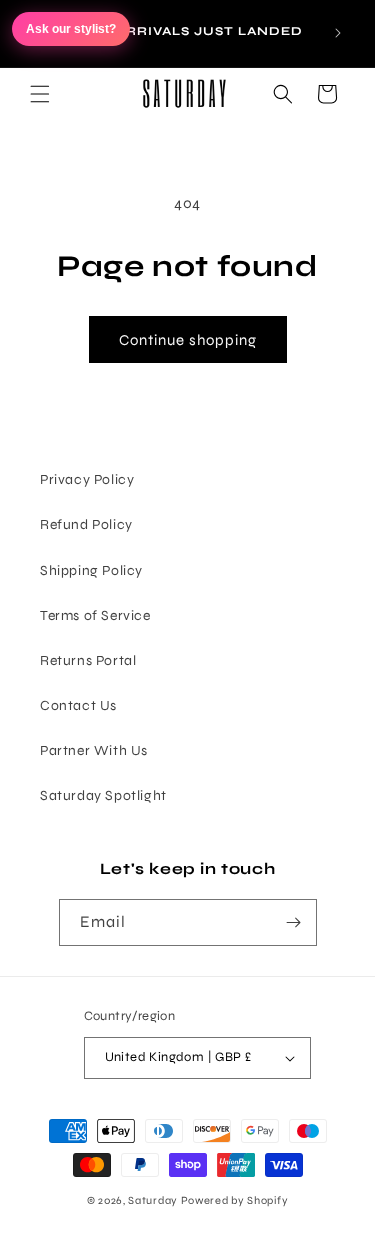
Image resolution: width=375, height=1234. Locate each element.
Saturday (153, 1200)
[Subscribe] (294, 922)
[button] (40, 94)
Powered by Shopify (235, 1200)
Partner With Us (94, 750)
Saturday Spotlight (103, 795)
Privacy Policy (87, 479)
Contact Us (78, 705)
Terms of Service (95, 615)
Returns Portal (88, 660)
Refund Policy (86, 524)
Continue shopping (188, 340)
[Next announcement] (338, 33)
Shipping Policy (91, 570)
